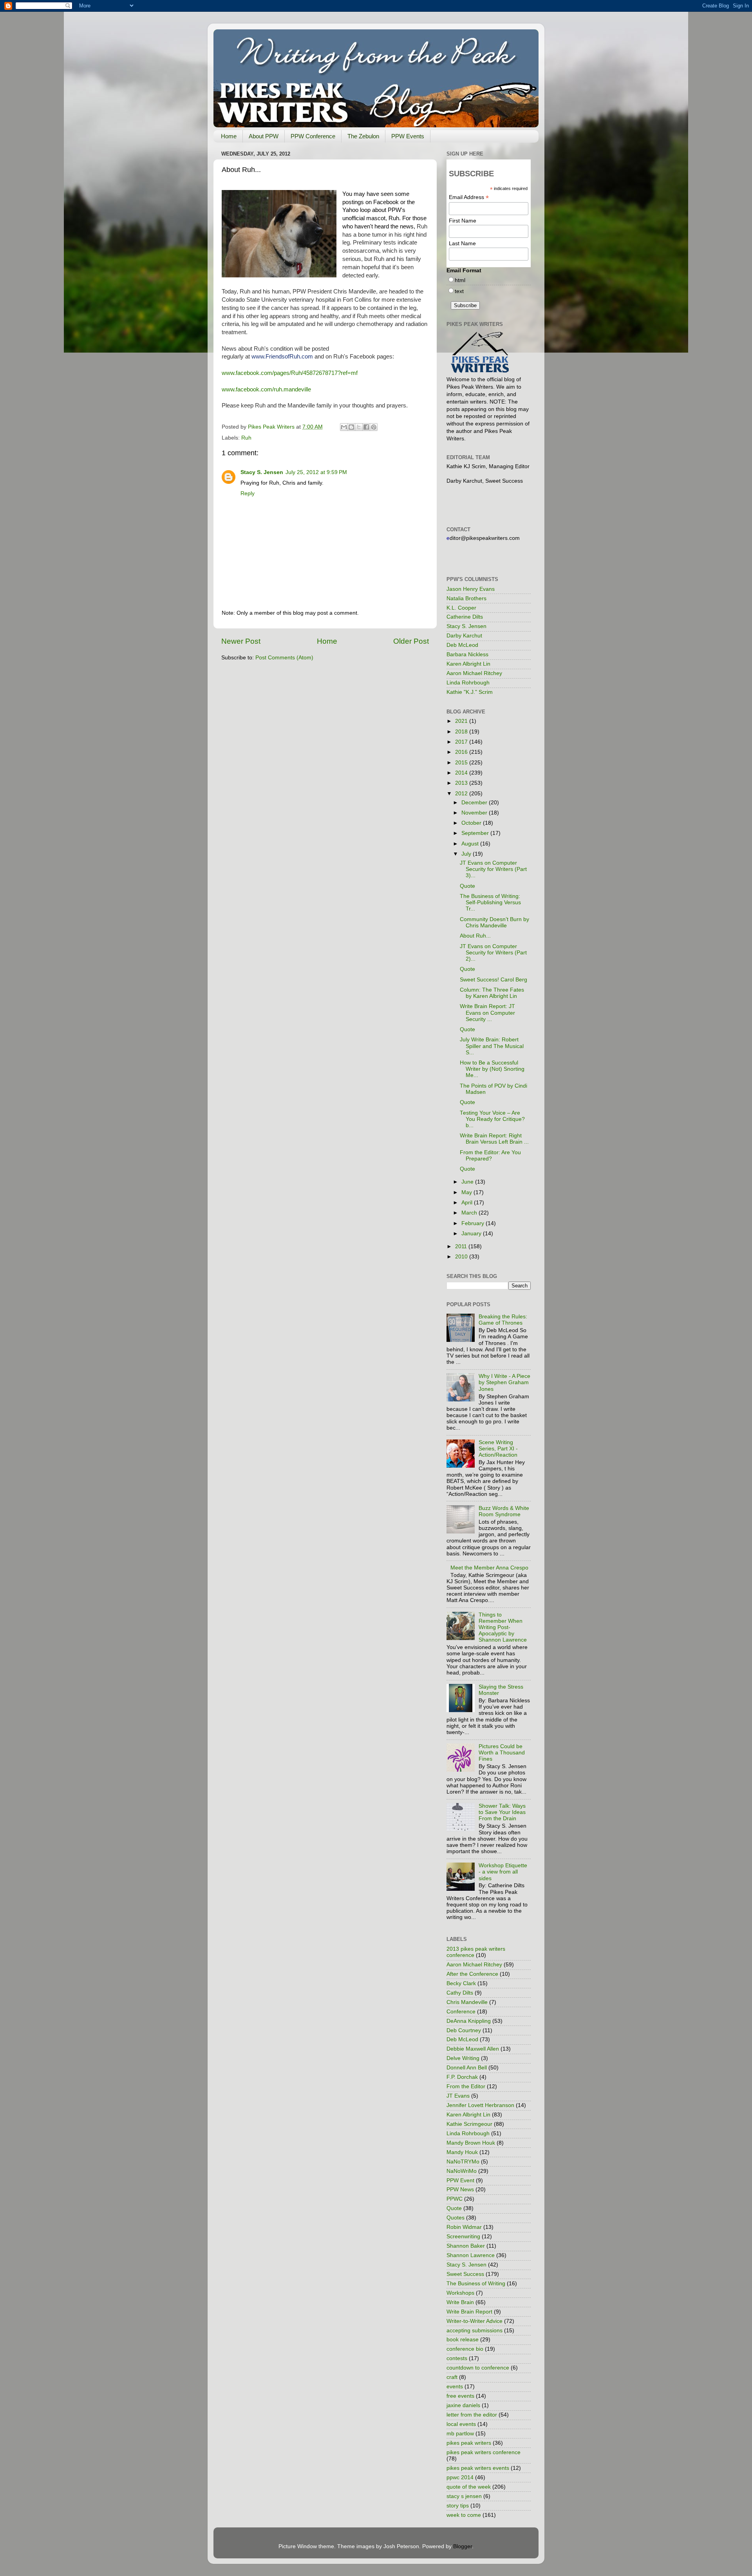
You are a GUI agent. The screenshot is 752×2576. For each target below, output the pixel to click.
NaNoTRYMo (463, 2162)
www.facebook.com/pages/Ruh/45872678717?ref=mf (290, 373)
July (467, 854)
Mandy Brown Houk (471, 2143)
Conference (461, 2012)
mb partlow (460, 2434)
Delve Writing (463, 2058)
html (460, 280)
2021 (462, 721)
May (467, 1192)
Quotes (456, 2218)
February (474, 1223)
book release (463, 2340)
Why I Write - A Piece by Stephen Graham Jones (504, 1382)
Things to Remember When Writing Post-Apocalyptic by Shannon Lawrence (503, 1627)
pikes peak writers (469, 2443)
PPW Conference (313, 136)
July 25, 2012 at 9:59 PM (316, 472)
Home (229, 136)
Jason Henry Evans (471, 589)
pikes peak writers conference (484, 2452)
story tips (458, 2506)
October (472, 823)
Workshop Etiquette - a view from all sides (503, 1872)
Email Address (469, 197)
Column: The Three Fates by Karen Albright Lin (492, 993)
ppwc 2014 (460, 2477)
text (459, 291)
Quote (467, 886)
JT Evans (458, 2096)
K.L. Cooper (461, 608)
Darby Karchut (464, 636)
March (470, 1213)
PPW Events (408, 136)
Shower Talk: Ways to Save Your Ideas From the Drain (502, 1812)
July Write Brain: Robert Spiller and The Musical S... (492, 1046)
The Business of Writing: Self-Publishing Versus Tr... (490, 902)
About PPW (264, 136)
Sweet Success (465, 2274)
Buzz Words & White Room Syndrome (504, 1511)
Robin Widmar (464, 2227)
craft (452, 2377)
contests (457, 2358)
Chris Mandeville (467, 2002)
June (468, 1182)
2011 (462, 1246)
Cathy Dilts (460, 1993)
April (468, 1203)
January (472, 1234)
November (475, 813)
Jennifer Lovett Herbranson (480, 2105)
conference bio (465, 2349)
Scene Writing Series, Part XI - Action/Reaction (498, 1449)
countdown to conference (478, 2368)
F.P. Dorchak (462, 2077)
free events (460, 2396)
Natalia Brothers (466, 598)
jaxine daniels (463, 2405)
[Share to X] (359, 427)
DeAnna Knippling (469, 2021)
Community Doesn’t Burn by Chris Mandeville (494, 922)
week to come (464, 2515)
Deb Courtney (464, 2030)
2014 (462, 773)
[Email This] (344, 427)
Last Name (462, 243)
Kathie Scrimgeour (469, 2124)
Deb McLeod (462, 645)
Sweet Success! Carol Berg (493, 980)
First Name (463, 221)
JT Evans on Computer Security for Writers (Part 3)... (493, 869)
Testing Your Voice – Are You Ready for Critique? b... (492, 1119)
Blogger (463, 2546)
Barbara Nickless (467, 654)
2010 (462, 1257)
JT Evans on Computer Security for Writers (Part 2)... (493, 953)
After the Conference (472, 1974)
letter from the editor (472, 2415)
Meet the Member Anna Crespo (489, 1568)
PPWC (455, 2199)
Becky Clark (461, 1983)
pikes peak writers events (478, 2468)
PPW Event (460, 2180)
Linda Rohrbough (468, 683)
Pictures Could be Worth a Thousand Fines (502, 1753)
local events (461, 2424)
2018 (462, 732)
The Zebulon (363, 136)
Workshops (460, 2293)
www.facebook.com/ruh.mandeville (266, 389)
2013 (462, 783)
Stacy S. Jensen (262, 472)
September (476, 833)
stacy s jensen (464, 2496)
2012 (462, 794)
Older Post (411, 641)
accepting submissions (475, 2331)
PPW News (460, 2190)
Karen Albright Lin (468, 664)
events (455, 2387)
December (475, 803)
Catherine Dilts (465, 617)
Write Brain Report (469, 2312)
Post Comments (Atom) (284, 658)
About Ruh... (475, 936)
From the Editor (466, 2086)
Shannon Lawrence (471, 2255)
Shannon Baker (466, 2246)
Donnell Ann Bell (467, 2068)
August (471, 844)
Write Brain (460, 2302)
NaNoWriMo (462, 2171)
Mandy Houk (462, 2152)
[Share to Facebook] (366, 427)
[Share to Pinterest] (374, 427)
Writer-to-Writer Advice (475, 2321)
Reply (248, 493)
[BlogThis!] (351, 427)
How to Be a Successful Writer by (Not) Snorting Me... (492, 1069)
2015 (462, 763)
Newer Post (241, 641)
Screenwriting (463, 2237)
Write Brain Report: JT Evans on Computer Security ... (487, 1013)
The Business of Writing (476, 2284)
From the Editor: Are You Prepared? (490, 1156)
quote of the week (469, 2487)
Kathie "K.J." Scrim (470, 692)
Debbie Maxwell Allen (473, 2049)
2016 (462, 752)
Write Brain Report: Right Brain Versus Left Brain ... (494, 1139)
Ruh (246, 438)
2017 (462, 742)
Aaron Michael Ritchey (474, 673)
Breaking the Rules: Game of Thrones (503, 1320)
